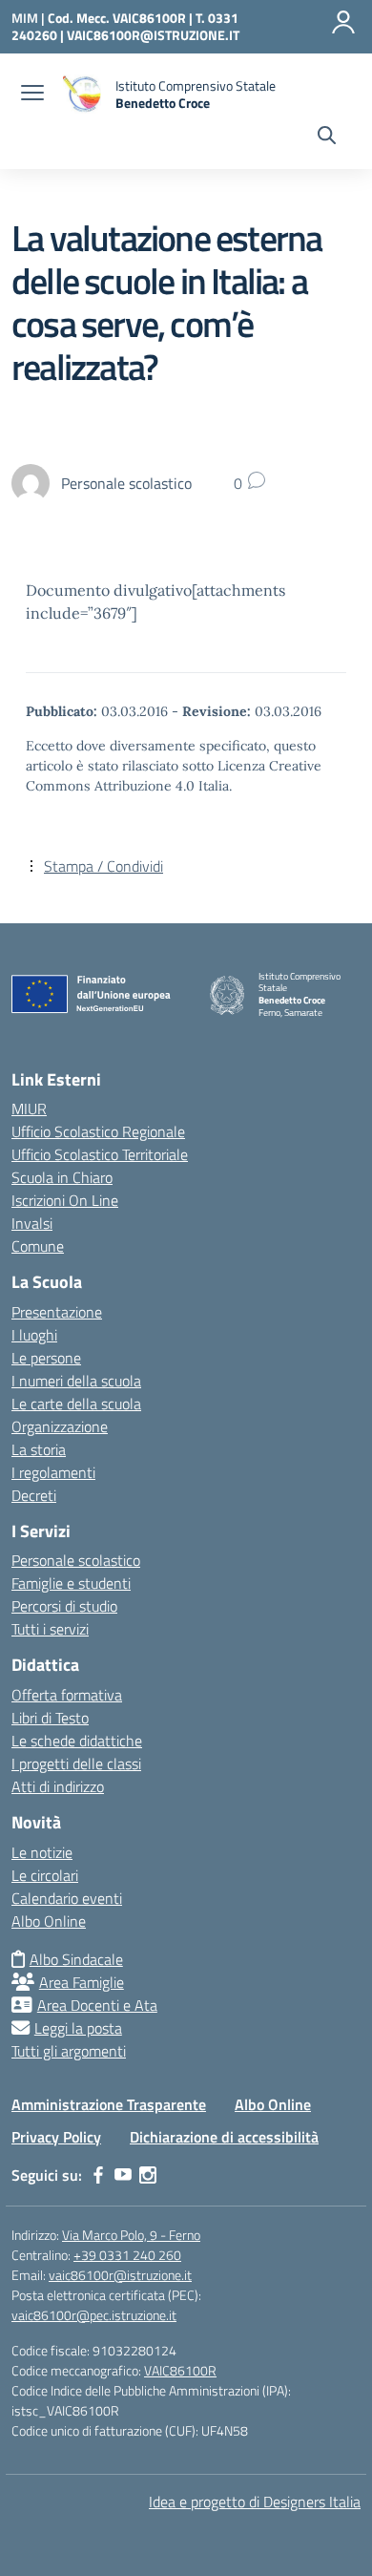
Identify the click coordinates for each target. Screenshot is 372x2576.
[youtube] (123, 2175)
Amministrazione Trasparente (109, 2104)
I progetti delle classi (76, 1763)
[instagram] (148, 2175)
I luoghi (34, 1335)
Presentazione (57, 1312)
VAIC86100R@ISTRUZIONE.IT (153, 35)
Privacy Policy (56, 2137)
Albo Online (49, 1921)
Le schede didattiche (77, 1741)
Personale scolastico (76, 1560)
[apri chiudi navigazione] (32, 95)
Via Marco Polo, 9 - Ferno (131, 2235)
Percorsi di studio (64, 1606)
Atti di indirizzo (58, 1786)
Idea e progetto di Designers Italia (255, 2502)
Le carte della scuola (76, 1404)
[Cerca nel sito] (327, 137)
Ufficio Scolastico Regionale (98, 1131)
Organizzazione (60, 1426)
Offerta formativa (67, 1695)
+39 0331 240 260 (127, 2255)
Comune (38, 1246)
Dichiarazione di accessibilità (224, 2137)
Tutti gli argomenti (69, 2051)
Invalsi (32, 1223)
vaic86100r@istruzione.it (120, 2275)
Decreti (34, 1495)
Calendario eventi (67, 1898)
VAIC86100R (180, 2370)
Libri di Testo (50, 1718)
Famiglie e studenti (71, 1583)
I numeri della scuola (76, 1381)
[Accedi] (343, 22)
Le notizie (42, 1852)
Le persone (46, 1358)
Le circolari (45, 1875)
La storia (39, 1449)
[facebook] (98, 2175)
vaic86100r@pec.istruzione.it (94, 2315)
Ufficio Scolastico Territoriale (100, 1154)
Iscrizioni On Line (65, 1200)
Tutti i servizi (50, 1629)
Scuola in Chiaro (62, 1177)
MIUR (29, 1109)
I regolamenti (53, 1472)
